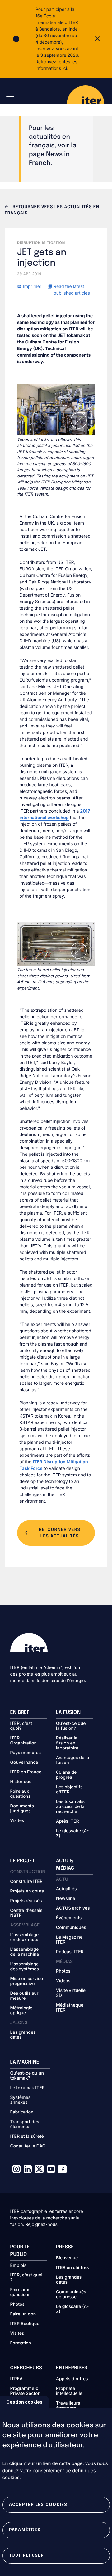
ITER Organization (23, 1741)
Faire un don (23, 2314)
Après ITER (68, 1821)
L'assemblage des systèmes (25, 1967)
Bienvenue (67, 2258)
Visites (17, 1821)
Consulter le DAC (28, 2146)
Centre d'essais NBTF (26, 1913)
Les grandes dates (23, 2035)
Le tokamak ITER (28, 2088)
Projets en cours (27, 1891)
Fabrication (22, 2112)
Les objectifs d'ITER (69, 1790)
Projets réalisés (26, 1901)
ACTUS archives (73, 1908)
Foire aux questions (21, 1794)
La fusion (68, 1713)
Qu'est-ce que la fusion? (71, 1726)
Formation (21, 2343)
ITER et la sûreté (27, 2137)
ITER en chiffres (72, 2268)
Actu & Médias (65, 1865)
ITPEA (16, 2379)
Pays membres (26, 1753)
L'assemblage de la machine (25, 1952)
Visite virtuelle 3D (71, 1993)
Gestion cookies (24, 2402)
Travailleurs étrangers (68, 2406)
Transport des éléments (25, 2124)
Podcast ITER (70, 1952)
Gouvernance (24, 1763)
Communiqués (71, 1928)
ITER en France (26, 1772)
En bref (20, 1713)
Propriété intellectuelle (69, 2391)
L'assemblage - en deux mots (26, 1937)
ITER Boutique (25, 2324)
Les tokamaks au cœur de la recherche (70, 1807)
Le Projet (23, 1861)
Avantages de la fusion (72, 1760)
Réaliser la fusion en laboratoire (67, 1743)
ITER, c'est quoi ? (26, 2278)
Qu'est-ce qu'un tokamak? (27, 2076)
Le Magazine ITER (69, 1940)
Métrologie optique (21, 2011)
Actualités (66, 1889)
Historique (21, 1782)
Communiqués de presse (71, 2295)
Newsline (65, 1899)
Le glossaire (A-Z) (72, 1834)
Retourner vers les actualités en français (52, 210)
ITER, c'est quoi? (21, 1726)
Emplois (19, 2266)
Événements (69, 1918)
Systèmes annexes (21, 2100)
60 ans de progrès (66, 1775)
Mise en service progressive (27, 1981)
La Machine (25, 2062)
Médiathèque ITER (70, 2008)
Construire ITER (26, 1882)
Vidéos (63, 1981)
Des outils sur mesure (24, 1996)
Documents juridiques (22, 1809)
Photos (63, 1971)
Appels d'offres (72, 2379)
